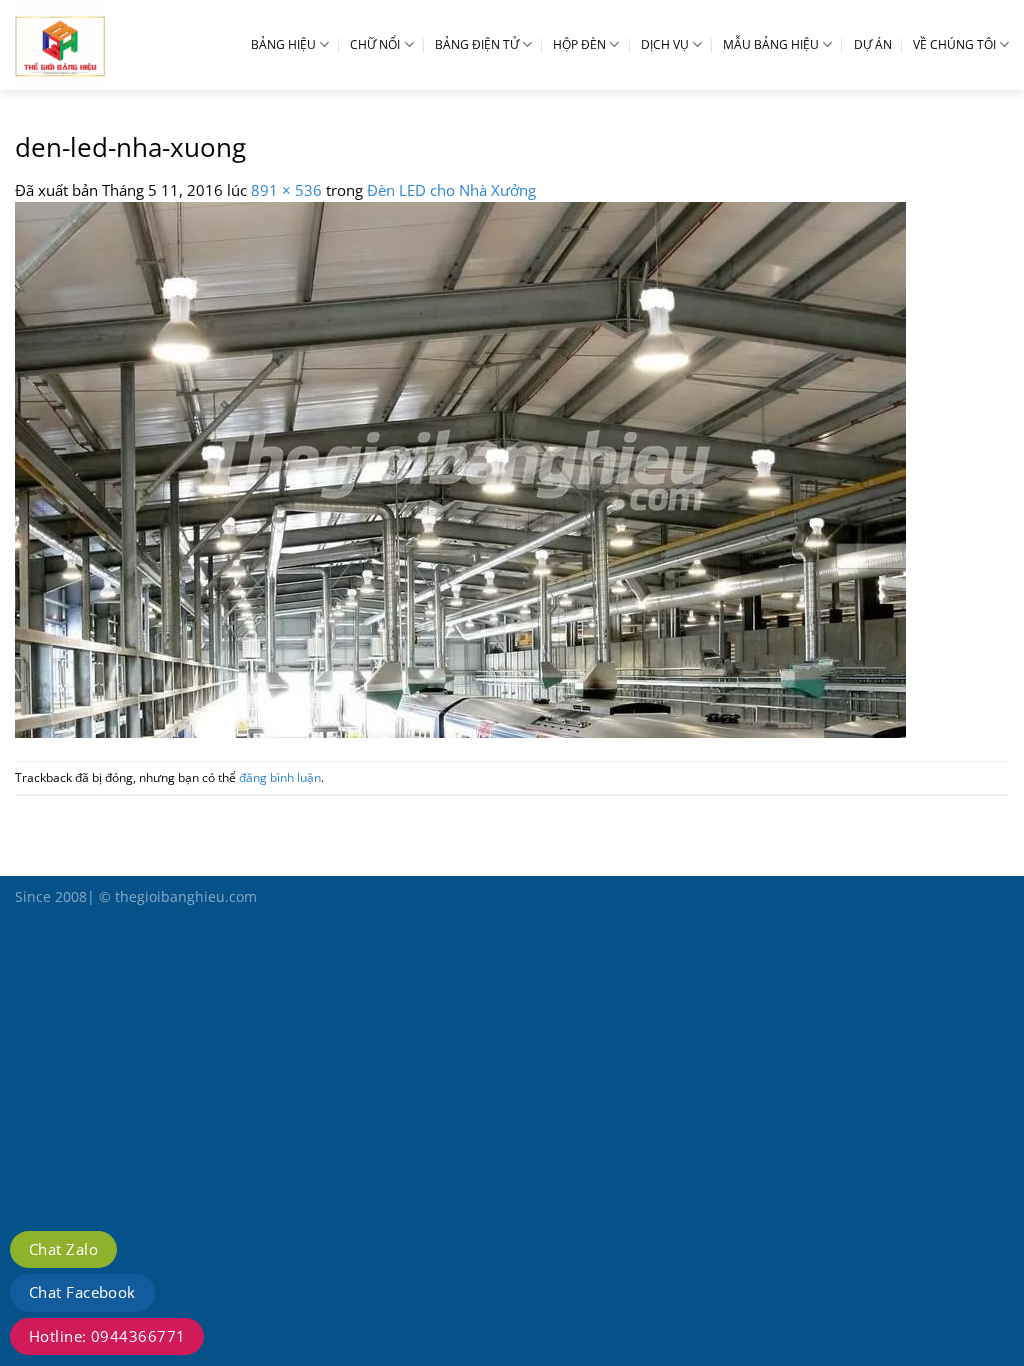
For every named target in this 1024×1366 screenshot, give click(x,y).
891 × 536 (286, 190)
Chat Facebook (82, 1292)
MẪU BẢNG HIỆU (771, 44)
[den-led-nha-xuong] (460, 468)
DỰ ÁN (873, 44)
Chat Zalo (63, 1249)
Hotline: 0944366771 (107, 1336)
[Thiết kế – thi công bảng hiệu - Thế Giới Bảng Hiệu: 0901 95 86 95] (105, 45)
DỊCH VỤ (665, 44)
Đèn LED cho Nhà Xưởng (451, 190)
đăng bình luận (280, 777)
